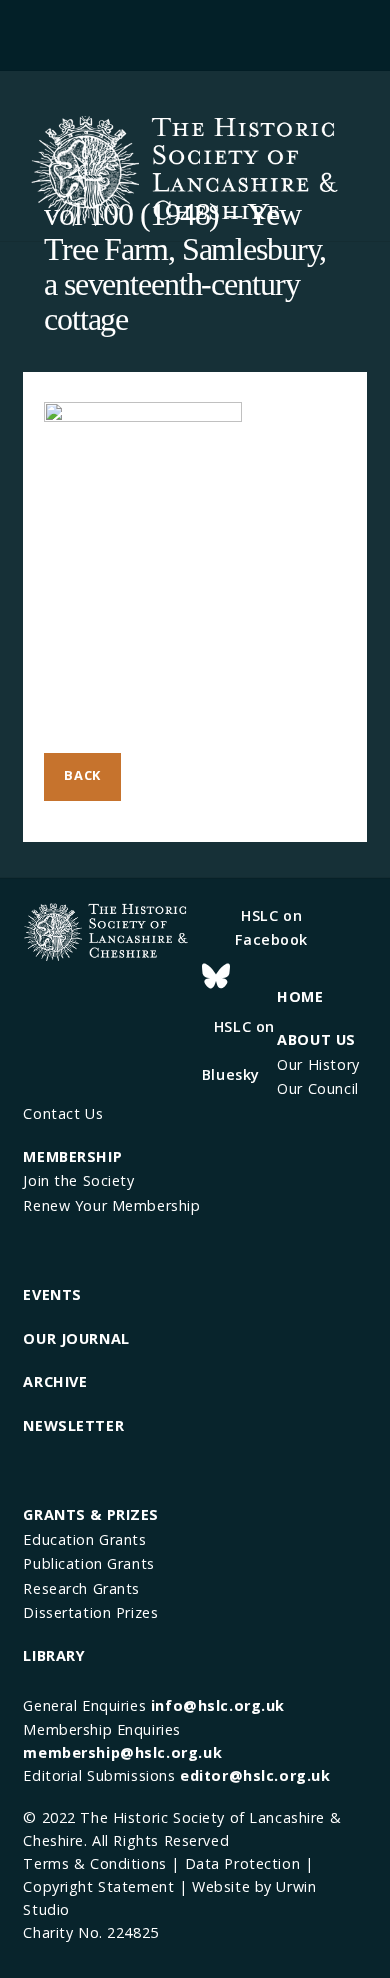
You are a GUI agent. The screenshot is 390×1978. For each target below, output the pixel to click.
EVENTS (52, 1294)
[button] (195, 32)
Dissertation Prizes (90, 1612)
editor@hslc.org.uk (255, 1775)
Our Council (317, 1088)
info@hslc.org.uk (218, 1705)
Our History (318, 1064)
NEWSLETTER (73, 1425)
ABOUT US (316, 1039)
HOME (300, 996)
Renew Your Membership (111, 1205)
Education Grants (84, 1539)
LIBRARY (54, 1655)
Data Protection (243, 1863)
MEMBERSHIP (72, 1156)
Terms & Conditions (94, 1863)
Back (82, 775)
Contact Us (63, 1113)
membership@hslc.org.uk (122, 1752)
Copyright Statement (98, 1886)
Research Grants (81, 1588)
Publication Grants (88, 1563)
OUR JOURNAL (76, 1338)
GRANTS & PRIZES (91, 1514)
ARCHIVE (55, 1381)
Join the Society (78, 1180)
